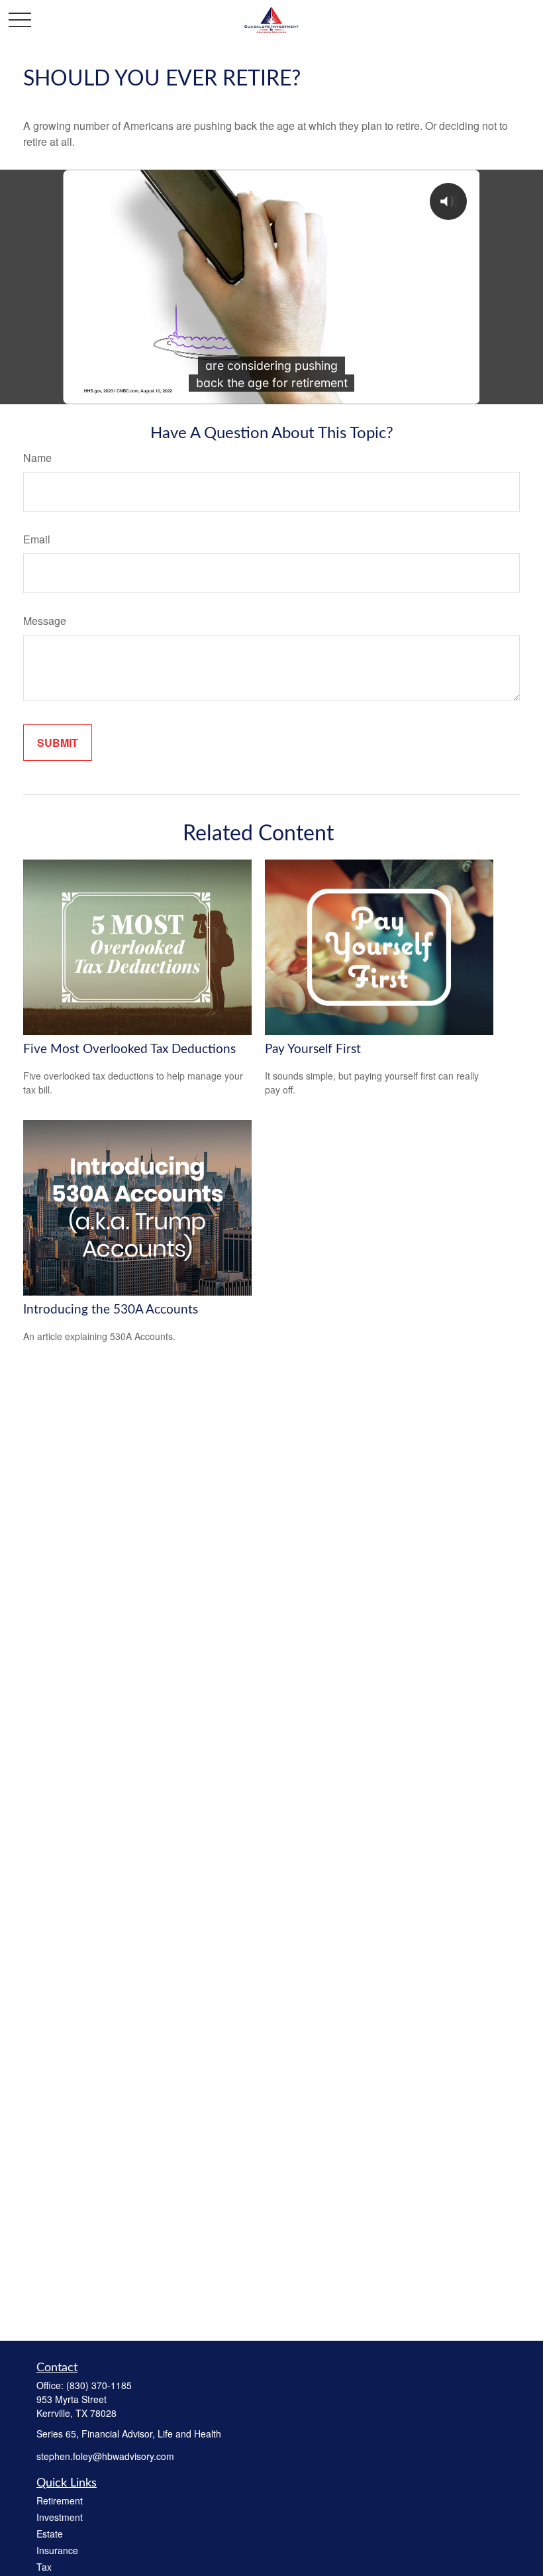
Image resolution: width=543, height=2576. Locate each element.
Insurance (57, 2550)
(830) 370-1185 (99, 2385)
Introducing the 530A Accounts (111, 1310)
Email (37, 539)
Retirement (60, 2500)
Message (45, 621)
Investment (60, 2517)
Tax (44, 2567)
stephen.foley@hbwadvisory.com (105, 2456)
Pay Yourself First (313, 1049)
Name (37, 458)
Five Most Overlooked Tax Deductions (129, 1049)
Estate (50, 2534)
